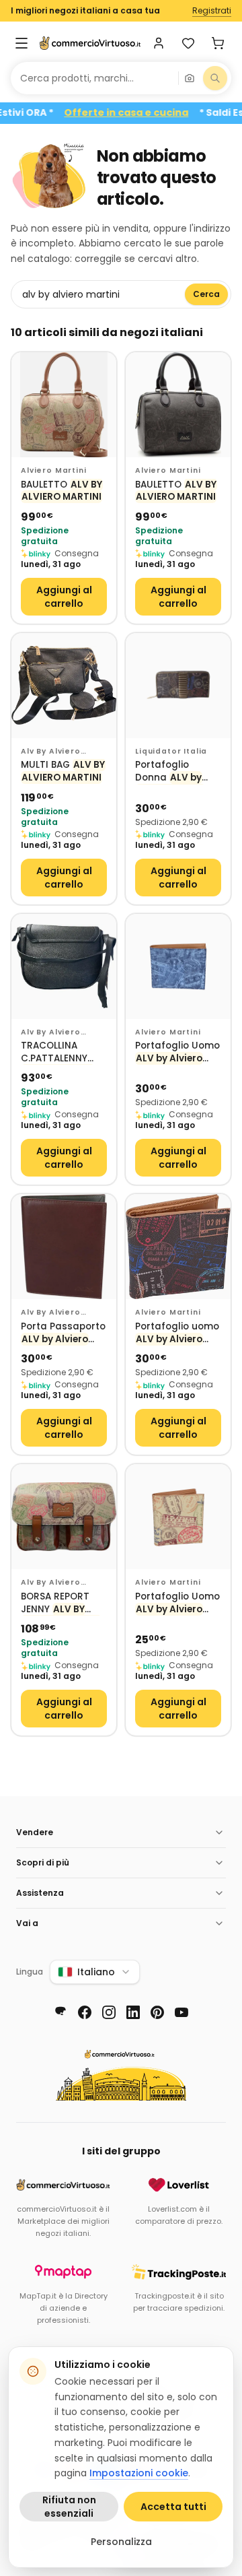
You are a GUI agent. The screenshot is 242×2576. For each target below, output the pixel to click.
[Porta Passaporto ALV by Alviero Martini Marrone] (64, 1247)
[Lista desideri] (188, 43)
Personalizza (121, 2542)
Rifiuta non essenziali (69, 2507)
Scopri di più (43, 1862)
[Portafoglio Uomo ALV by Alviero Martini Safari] (178, 1517)
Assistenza (40, 1893)
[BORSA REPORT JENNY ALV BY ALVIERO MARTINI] (64, 1517)
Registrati (212, 11)
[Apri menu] (22, 43)
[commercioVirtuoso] (90, 43)
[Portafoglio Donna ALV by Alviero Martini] (178, 686)
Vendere (35, 1832)
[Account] (159, 43)
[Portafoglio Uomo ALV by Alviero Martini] (178, 966)
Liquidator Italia (171, 751)
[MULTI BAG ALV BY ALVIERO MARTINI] (64, 686)
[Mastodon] (61, 2012)
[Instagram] (109, 2012)
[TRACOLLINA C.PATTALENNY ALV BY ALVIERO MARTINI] (64, 966)
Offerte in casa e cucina (146, 113)
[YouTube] (182, 2012)
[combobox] (94, 78)
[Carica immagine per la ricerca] (190, 78)
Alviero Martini (54, 470)
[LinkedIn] (133, 2012)
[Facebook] (85, 2012)
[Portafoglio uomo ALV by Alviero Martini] (178, 1247)
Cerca (206, 294)
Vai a (27, 1923)
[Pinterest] (157, 2012)
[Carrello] (218, 43)
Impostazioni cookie (139, 2473)
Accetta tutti (173, 2507)
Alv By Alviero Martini (51, 752)
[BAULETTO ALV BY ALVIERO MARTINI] (64, 405)
